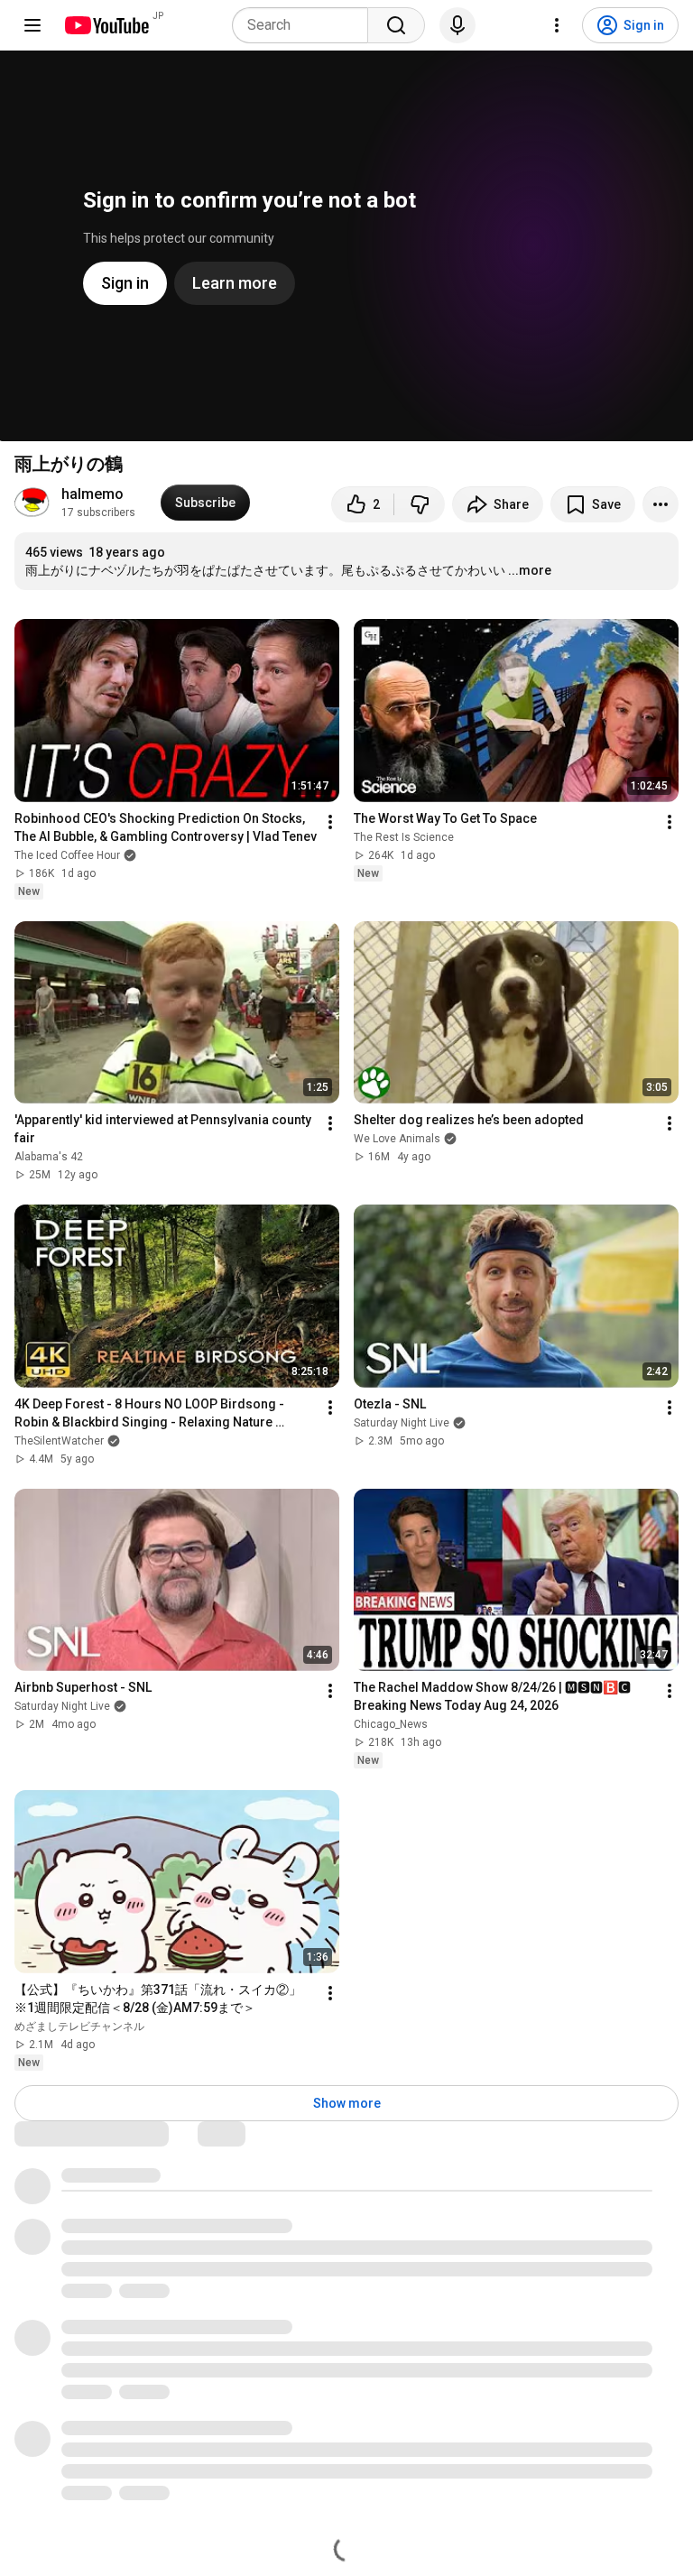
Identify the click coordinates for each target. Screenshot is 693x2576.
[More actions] (661, 504)
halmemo (92, 494)
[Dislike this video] (420, 504)
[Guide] (32, 25)
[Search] (396, 25)
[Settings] (557, 25)
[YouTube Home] (106, 25)
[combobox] (305, 25)
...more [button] (530, 570)
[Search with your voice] (457, 25)
